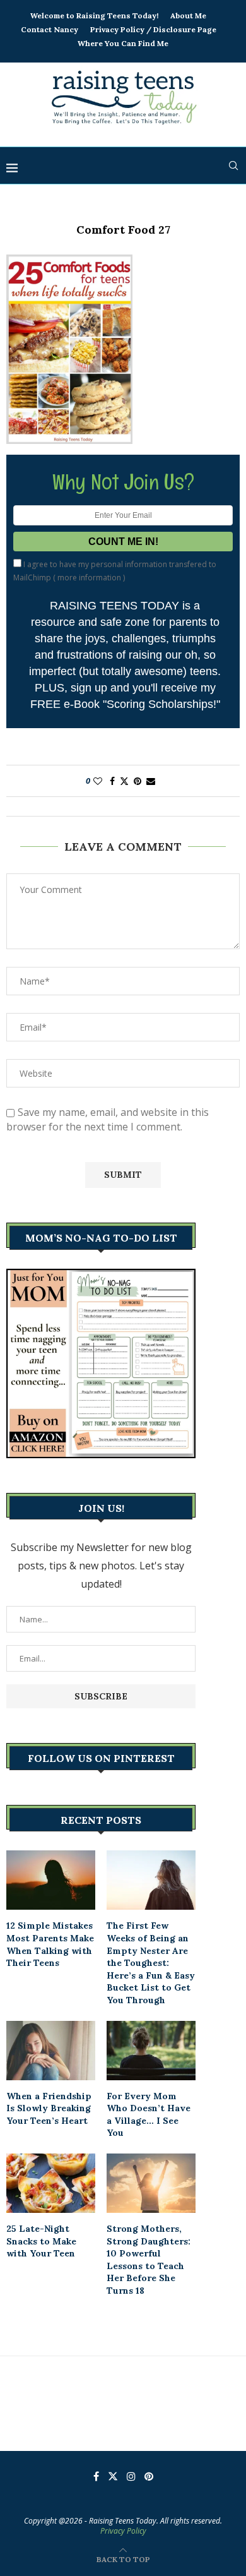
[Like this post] (98, 781)
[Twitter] (113, 2476)
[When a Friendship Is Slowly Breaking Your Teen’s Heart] (51, 2051)
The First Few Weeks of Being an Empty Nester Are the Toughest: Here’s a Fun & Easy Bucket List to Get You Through (151, 1963)
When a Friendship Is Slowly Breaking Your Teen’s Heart (49, 2108)
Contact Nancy (50, 29)
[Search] (233, 165)
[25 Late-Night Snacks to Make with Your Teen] (51, 2183)
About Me (188, 15)
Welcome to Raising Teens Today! (94, 15)
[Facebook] (96, 2476)
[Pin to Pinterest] (138, 781)
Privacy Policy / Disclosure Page (153, 29)
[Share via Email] (151, 781)
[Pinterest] (149, 2476)
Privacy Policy (123, 2531)
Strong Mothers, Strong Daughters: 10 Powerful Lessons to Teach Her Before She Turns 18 (149, 2260)
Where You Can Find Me (123, 43)
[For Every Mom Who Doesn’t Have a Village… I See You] (151, 2051)
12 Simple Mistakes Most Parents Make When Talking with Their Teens (50, 1944)
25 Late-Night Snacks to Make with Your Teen (41, 2241)
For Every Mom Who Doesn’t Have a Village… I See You (149, 2115)
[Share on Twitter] (124, 781)
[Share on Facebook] (112, 781)
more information (89, 578)
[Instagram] (131, 2476)
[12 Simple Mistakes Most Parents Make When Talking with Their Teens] (51, 1880)
